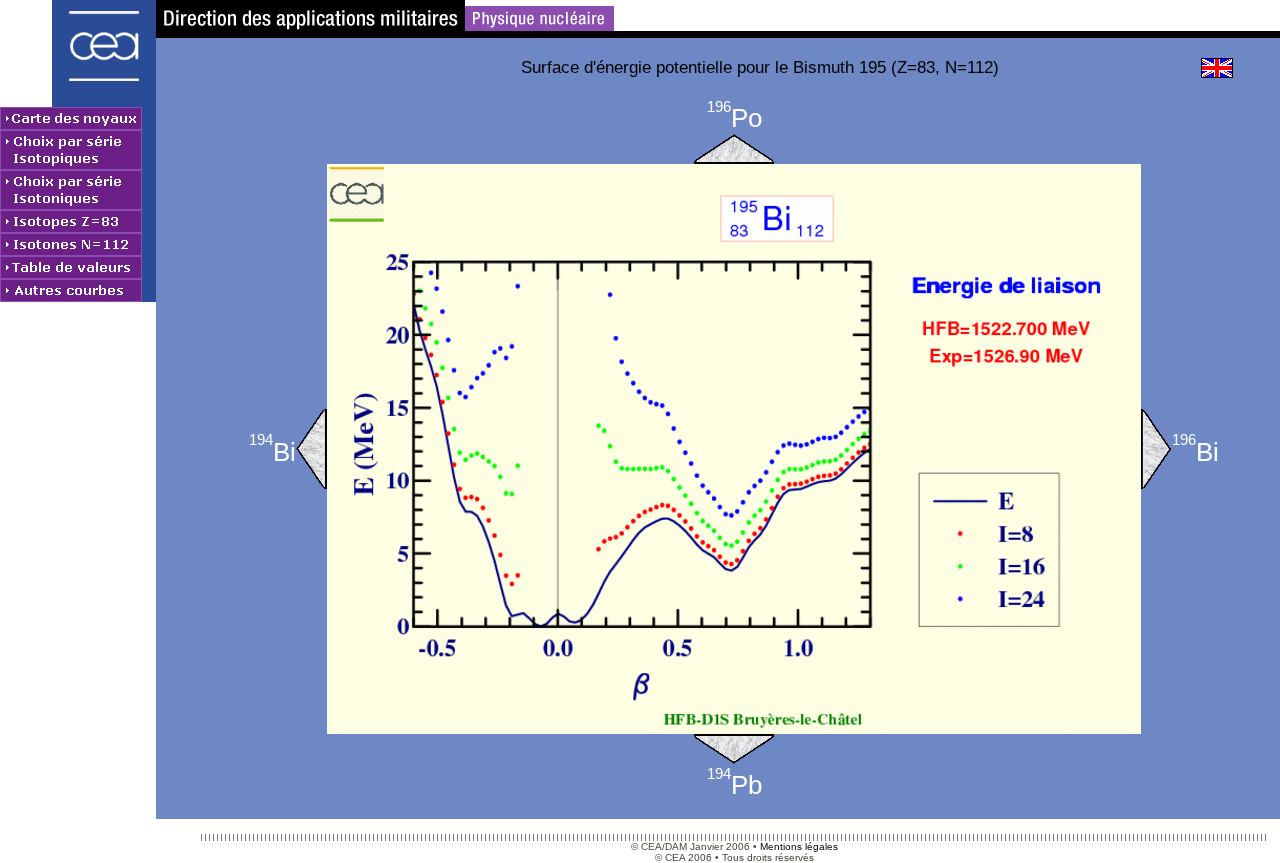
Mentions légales (799, 846)
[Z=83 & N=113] (1156, 449)
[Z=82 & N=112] (734, 749)
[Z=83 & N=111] (311, 449)
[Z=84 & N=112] (734, 149)
